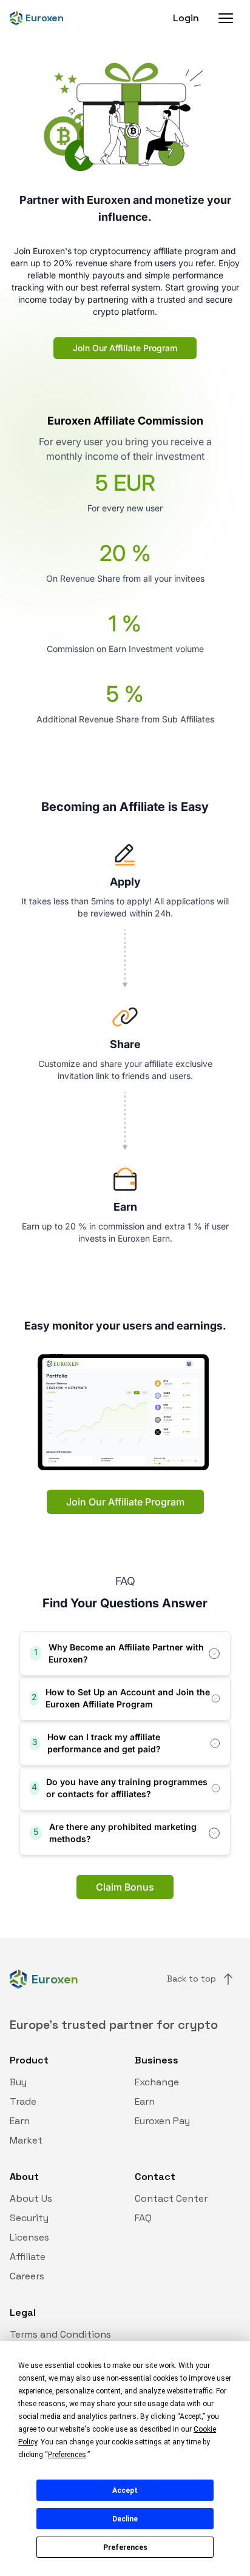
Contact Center (171, 2198)
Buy (18, 2082)
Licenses (29, 2237)
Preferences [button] (67, 2455)
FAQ (143, 2218)
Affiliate (28, 2257)
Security (29, 2218)
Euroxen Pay (162, 2121)
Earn (20, 2121)
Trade (23, 2101)
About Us (31, 2198)
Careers (27, 2276)
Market (26, 2140)
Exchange (157, 2082)
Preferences (125, 2547)
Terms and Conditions (60, 2334)
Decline (125, 2519)
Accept (125, 2490)
